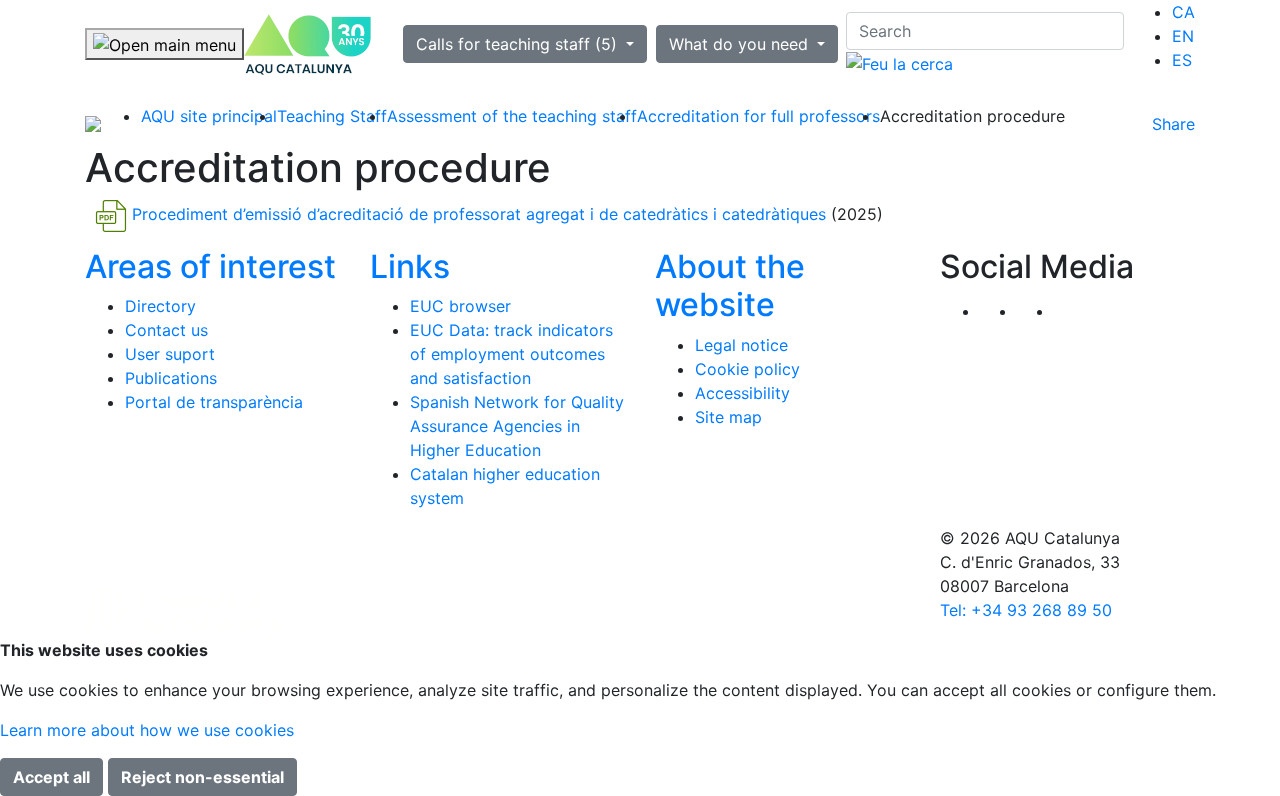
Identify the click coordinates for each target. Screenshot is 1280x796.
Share (1173, 124)
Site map (728, 417)
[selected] (307, 44)
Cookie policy (747, 369)
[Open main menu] (164, 44)
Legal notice (741, 345)
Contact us (166, 330)
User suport (170, 354)
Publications (171, 378)
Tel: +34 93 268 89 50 (1026, 610)
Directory (160, 306)
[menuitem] (1183, 12)
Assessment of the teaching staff (512, 116)
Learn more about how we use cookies (147, 730)
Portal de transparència (214, 402)
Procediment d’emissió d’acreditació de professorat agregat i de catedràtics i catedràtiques (479, 214)
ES (1182, 60)
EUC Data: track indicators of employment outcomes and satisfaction (511, 354)
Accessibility (742, 393)
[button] (1072, 311)
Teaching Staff (332, 116)
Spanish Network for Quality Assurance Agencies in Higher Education (517, 426)
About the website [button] (730, 285)
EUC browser (460, 306)
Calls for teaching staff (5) (519, 44)
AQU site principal (209, 116)
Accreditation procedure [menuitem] (972, 116)
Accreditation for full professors (758, 116)
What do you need (741, 44)
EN (1183, 36)
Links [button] (410, 266)
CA (1183, 12)
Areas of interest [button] (210, 266)
